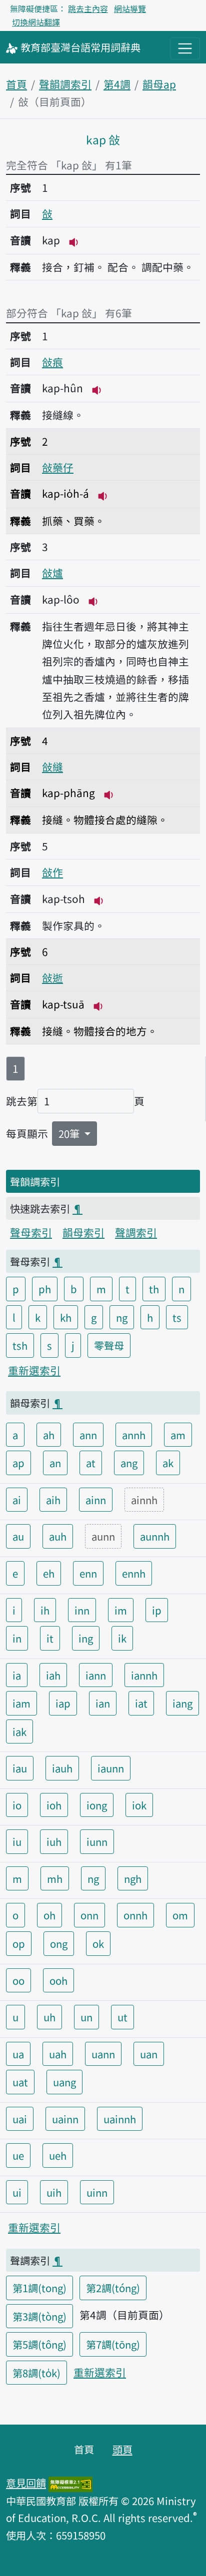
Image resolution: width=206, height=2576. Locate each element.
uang (64, 2082)
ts (177, 1317)
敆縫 (52, 767)
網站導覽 (130, 8)
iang (182, 1703)
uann (103, 2054)
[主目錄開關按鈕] (185, 48)
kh (66, 1317)
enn (88, 1573)
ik (122, 1638)
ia (17, 1675)
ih (45, 1610)
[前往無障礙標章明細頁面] (70, 2483)
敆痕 (52, 362)
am (178, 1435)
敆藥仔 (58, 467)
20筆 (70, 1133)
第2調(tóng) (113, 2288)
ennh (134, 1573)
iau (20, 1768)
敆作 (52, 872)
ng (122, 1317)
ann (88, 1435)
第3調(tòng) (39, 2316)
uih (54, 2192)
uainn (65, 2119)
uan (149, 2054)
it (50, 1638)
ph (45, 1289)
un (86, 2017)
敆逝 (52, 977)
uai (20, 2119)
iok (139, 1805)
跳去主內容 (88, 8)
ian (103, 1703)
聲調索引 (136, 1232)
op (19, 1943)
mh (55, 1878)
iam (21, 1703)
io (17, 1805)
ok (98, 1943)
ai (17, 1500)
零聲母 (109, 1345)
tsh (20, 1345)
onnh (135, 1915)
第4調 (117, 84)
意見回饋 (26, 2483)
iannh (144, 1675)
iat (141, 1703)
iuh (54, 1841)
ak (168, 1463)
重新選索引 (34, 1370)
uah (58, 2054)
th (154, 1289)
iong (97, 1805)
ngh (133, 1878)
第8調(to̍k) (36, 2373)
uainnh (120, 2119)
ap (18, 1463)
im (121, 1610)
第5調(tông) (39, 2344)
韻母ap (159, 84)
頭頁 (122, 2449)
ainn (96, 1500)
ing (86, 1638)
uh (49, 2017)
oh (49, 1915)
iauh (62, 1768)
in (17, 1638)
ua (18, 2054)
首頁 (16, 84)
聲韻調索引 (65, 84)
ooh (58, 1980)
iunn (97, 1841)
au (18, 1536)
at (91, 1463)
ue (18, 2155)
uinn (97, 2192)
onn (89, 1915)
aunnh (155, 1536)
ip (157, 1610)
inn (82, 1610)
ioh (54, 1805)
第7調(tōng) (113, 2344)
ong (59, 1943)
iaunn (111, 1768)
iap (63, 1703)
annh (134, 1435)
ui (17, 2192)
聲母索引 (31, 1232)
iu (17, 1841)
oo (18, 1980)
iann (96, 1675)
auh (58, 1536)
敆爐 (52, 573)
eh (49, 1573)
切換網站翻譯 (36, 22)
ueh (58, 2155)
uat (20, 2082)
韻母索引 (83, 1232)
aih (53, 1500)
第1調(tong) (39, 2288)
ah (49, 1435)
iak (19, 1731)
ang (129, 1463)
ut (122, 2017)
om (180, 1915)
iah (53, 1675)
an (55, 1463)
